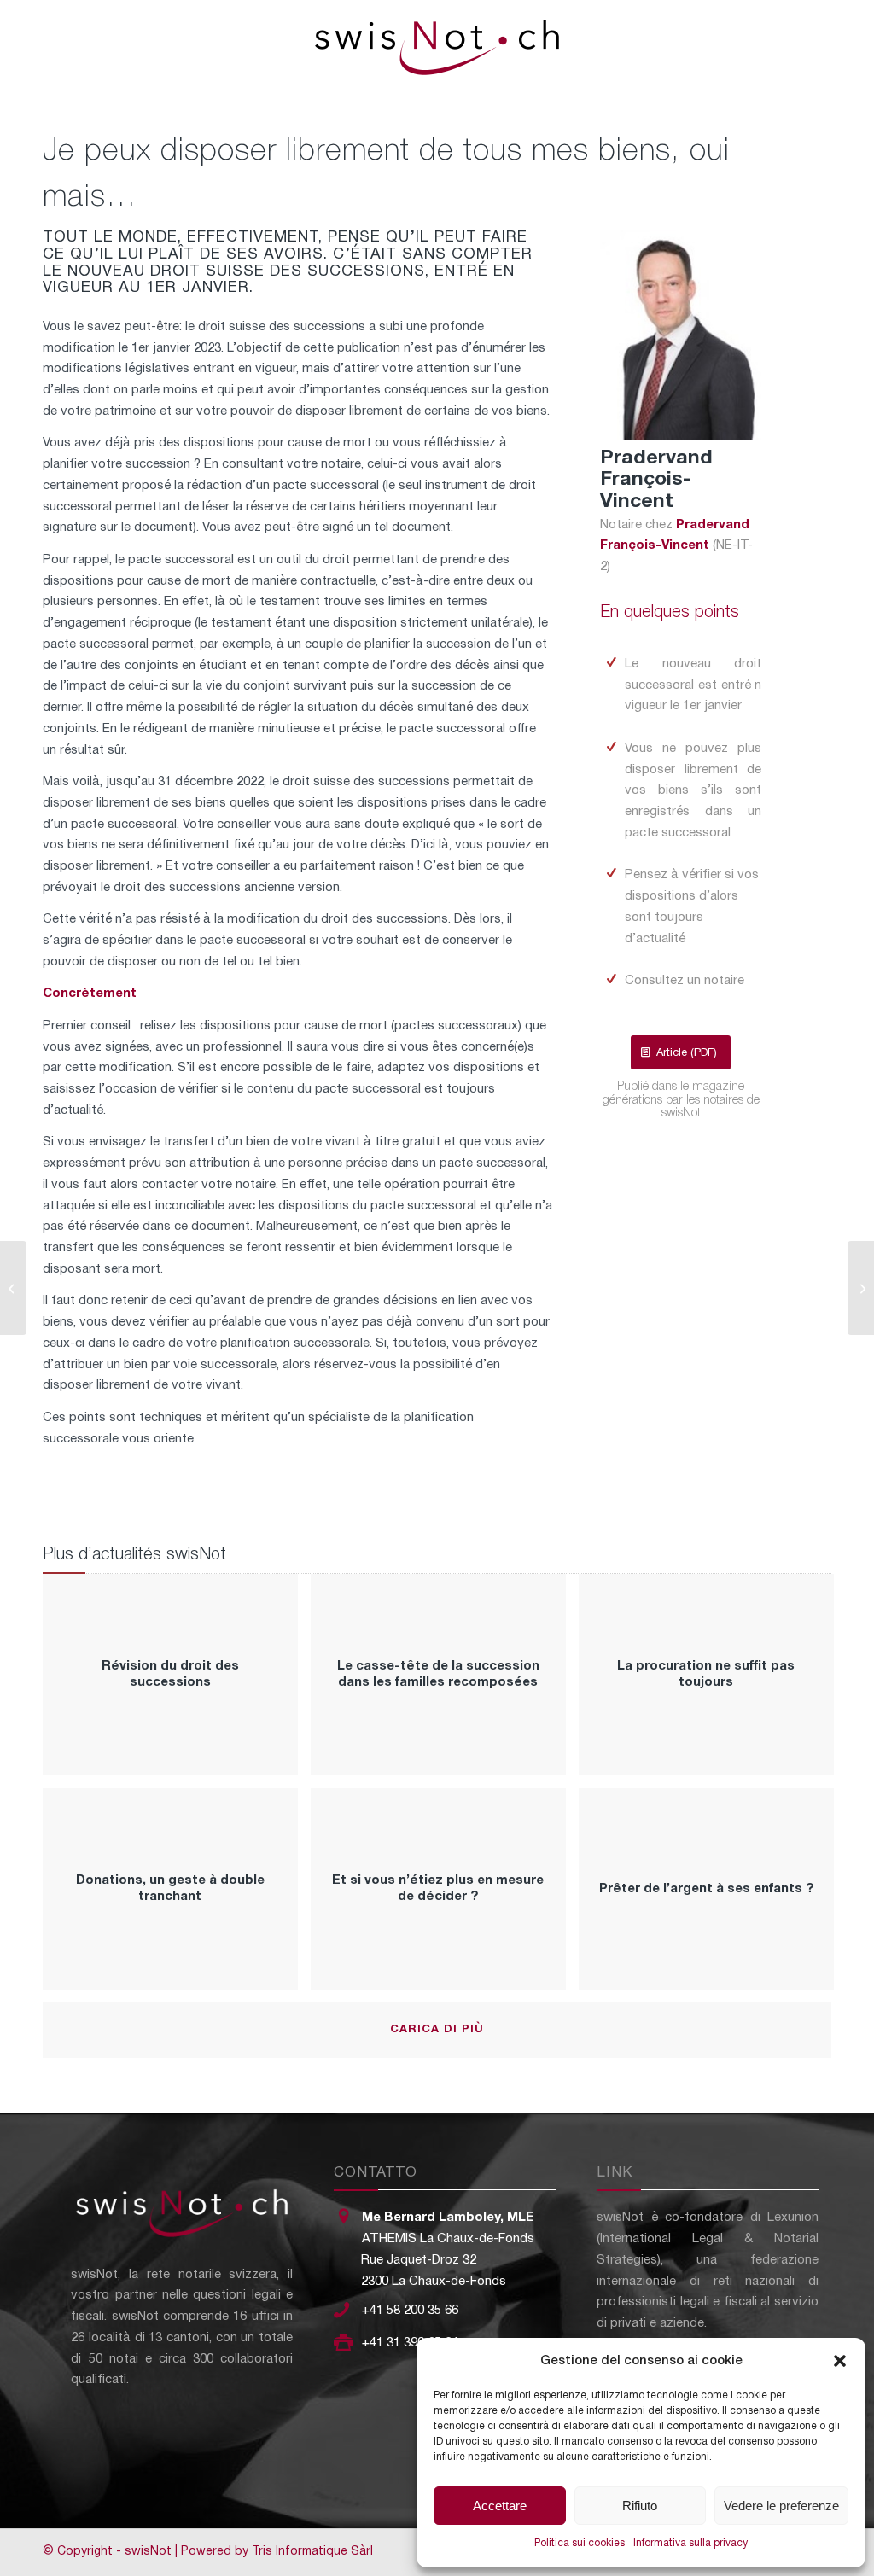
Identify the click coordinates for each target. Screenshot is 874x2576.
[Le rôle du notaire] (13, 1288)
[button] (840, 2361)
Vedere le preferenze (781, 2506)
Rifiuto (640, 2506)
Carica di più (437, 2030)
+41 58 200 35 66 (410, 2311)
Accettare (500, 2506)
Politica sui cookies (580, 2543)
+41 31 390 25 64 (410, 2343)
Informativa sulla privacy (690, 2543)
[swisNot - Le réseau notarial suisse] (437, 43)
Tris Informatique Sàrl (312, 2552)
